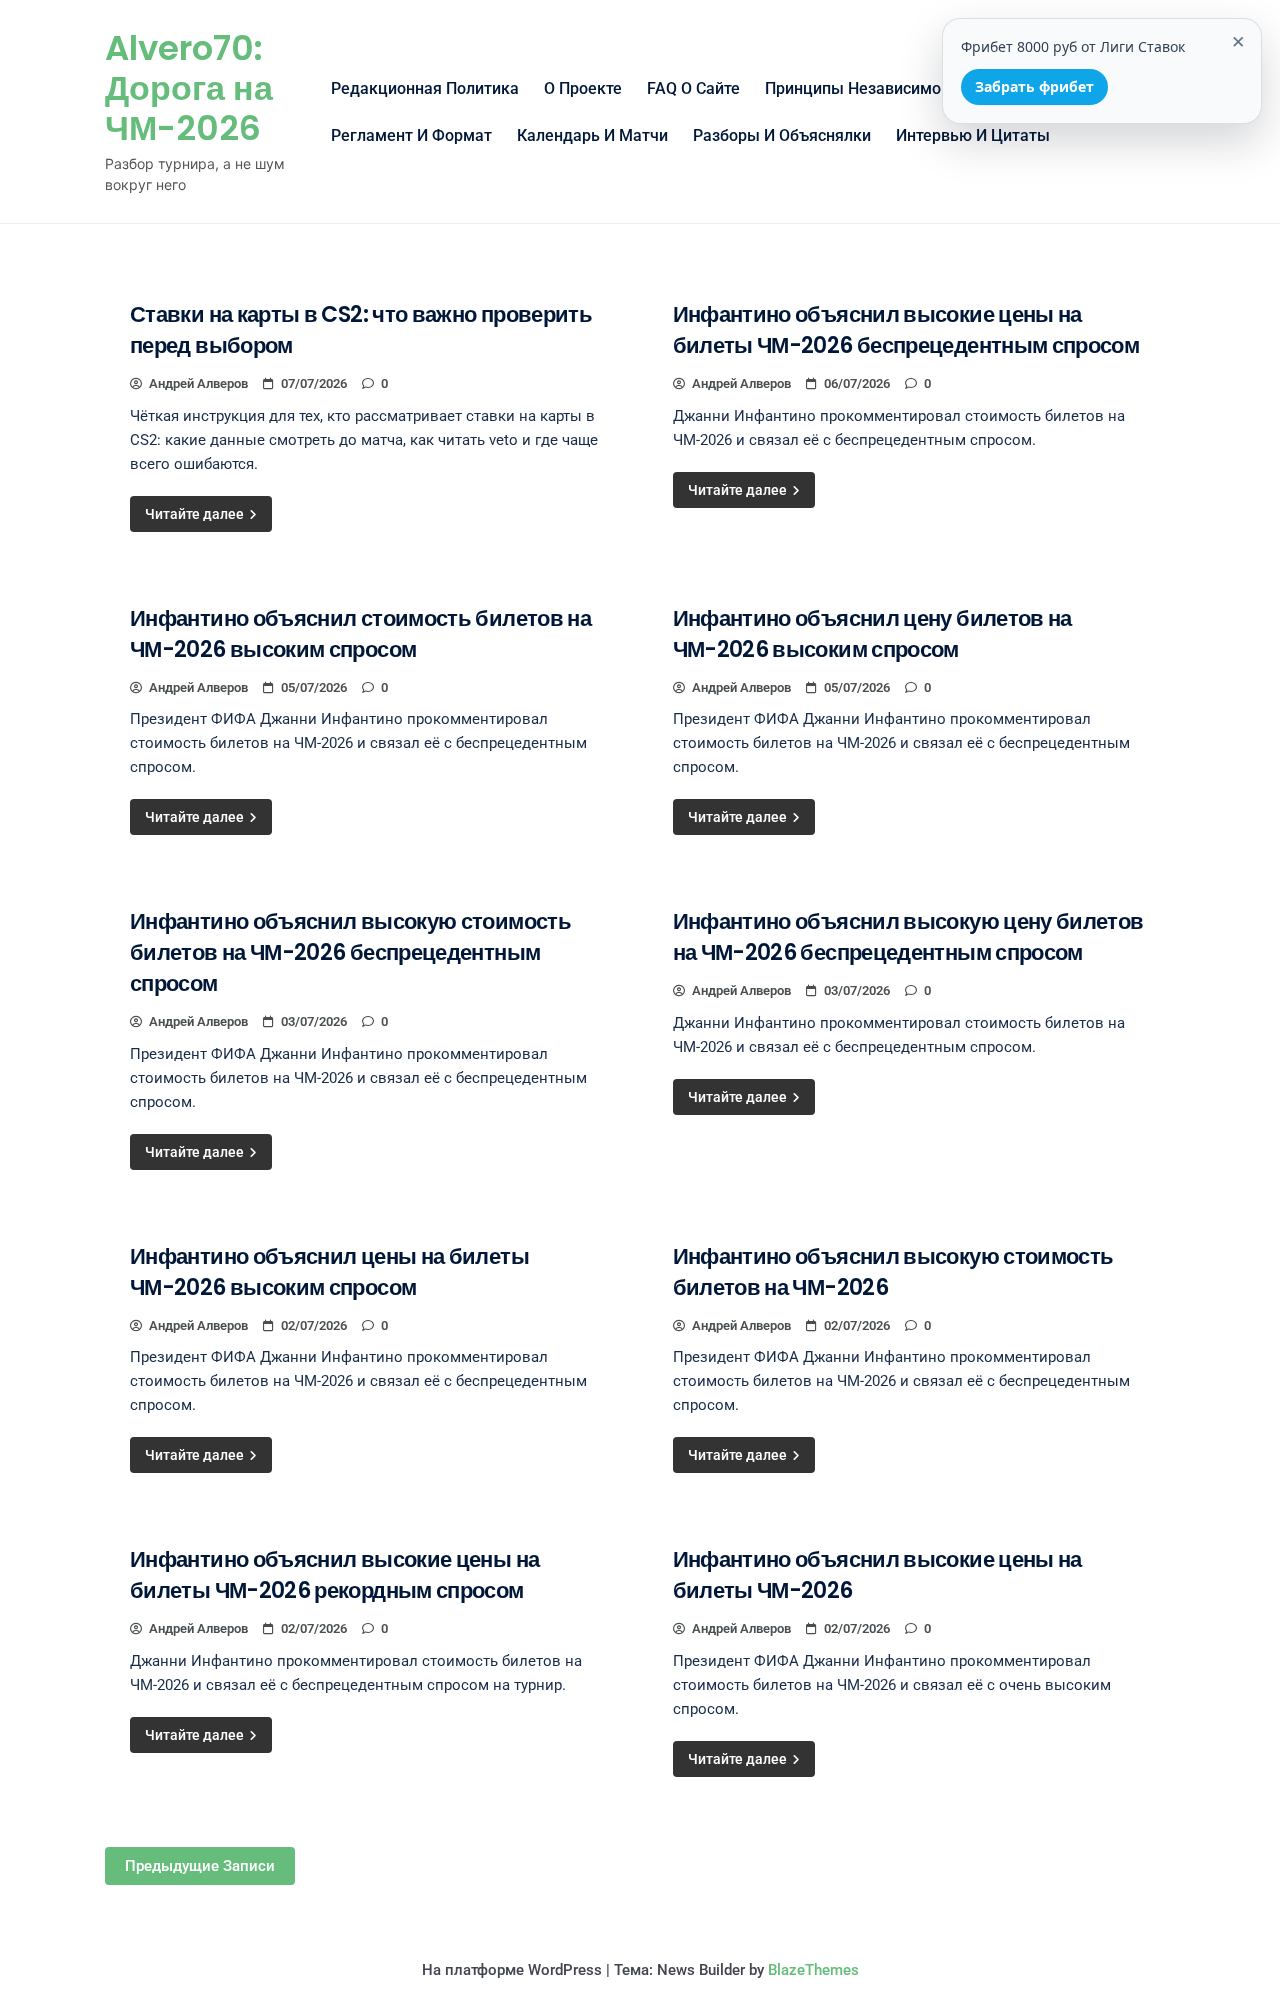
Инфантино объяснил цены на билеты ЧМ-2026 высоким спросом (329, 1272)
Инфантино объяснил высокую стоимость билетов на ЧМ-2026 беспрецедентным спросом (350, 952)
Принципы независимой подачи (887, 88)
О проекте (583, 88)
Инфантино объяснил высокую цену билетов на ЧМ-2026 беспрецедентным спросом (908, 937)
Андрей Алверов (198, 383)
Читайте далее (196, 514)
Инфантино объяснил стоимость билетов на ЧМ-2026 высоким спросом (360, 634)
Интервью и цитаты (973, 135)
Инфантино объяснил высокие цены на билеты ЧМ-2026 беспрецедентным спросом (906, 330)
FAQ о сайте (693, 88)
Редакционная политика (425, 88)
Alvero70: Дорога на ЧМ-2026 (189, 88)
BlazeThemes (813, 1970)
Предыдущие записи (200, 1866)
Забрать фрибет (1034, 86)
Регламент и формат (411, 135)
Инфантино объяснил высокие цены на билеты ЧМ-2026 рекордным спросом (334, 1575)
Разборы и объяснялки (782, 135)
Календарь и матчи (592, 135)
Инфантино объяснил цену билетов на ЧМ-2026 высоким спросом (872, 634)
